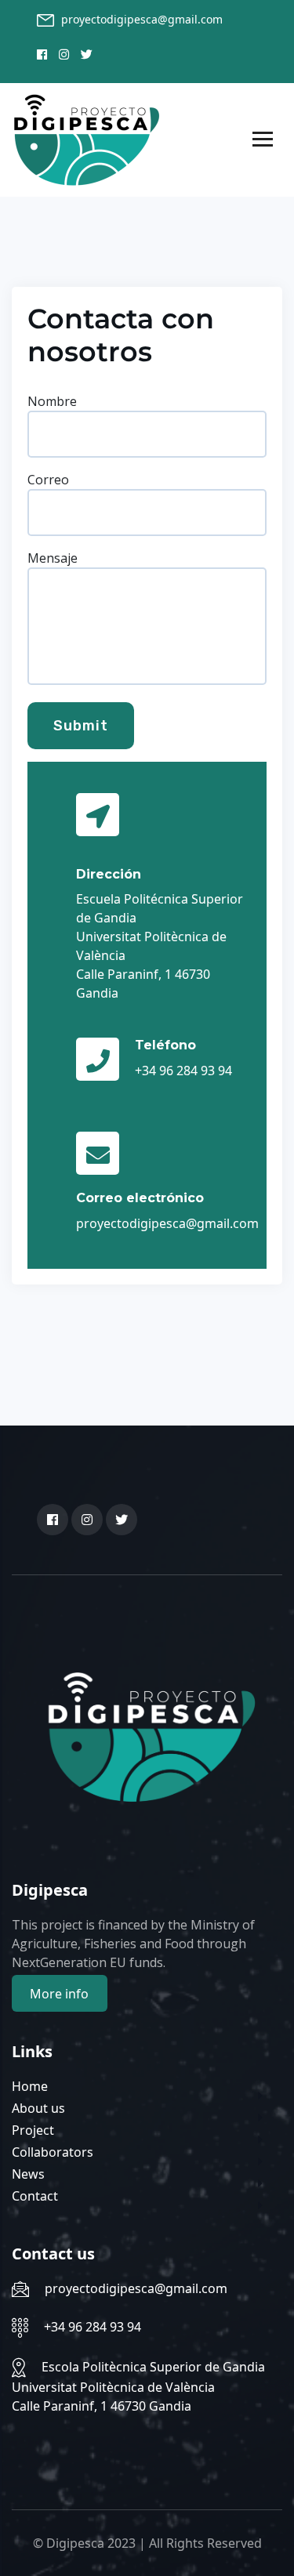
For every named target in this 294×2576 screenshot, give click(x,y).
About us (38, 2108)
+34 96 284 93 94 (93, 2327)
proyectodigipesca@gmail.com (142, 19)
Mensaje (53, 558)
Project (33, 2130)
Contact (35, 2196)
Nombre (52, 401)
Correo (48, 480)
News (28, 2174)
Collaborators (53, 2152)
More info (59, 1994)
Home (30, 2086)
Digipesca (75, 2543)
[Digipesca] (87, 139)
